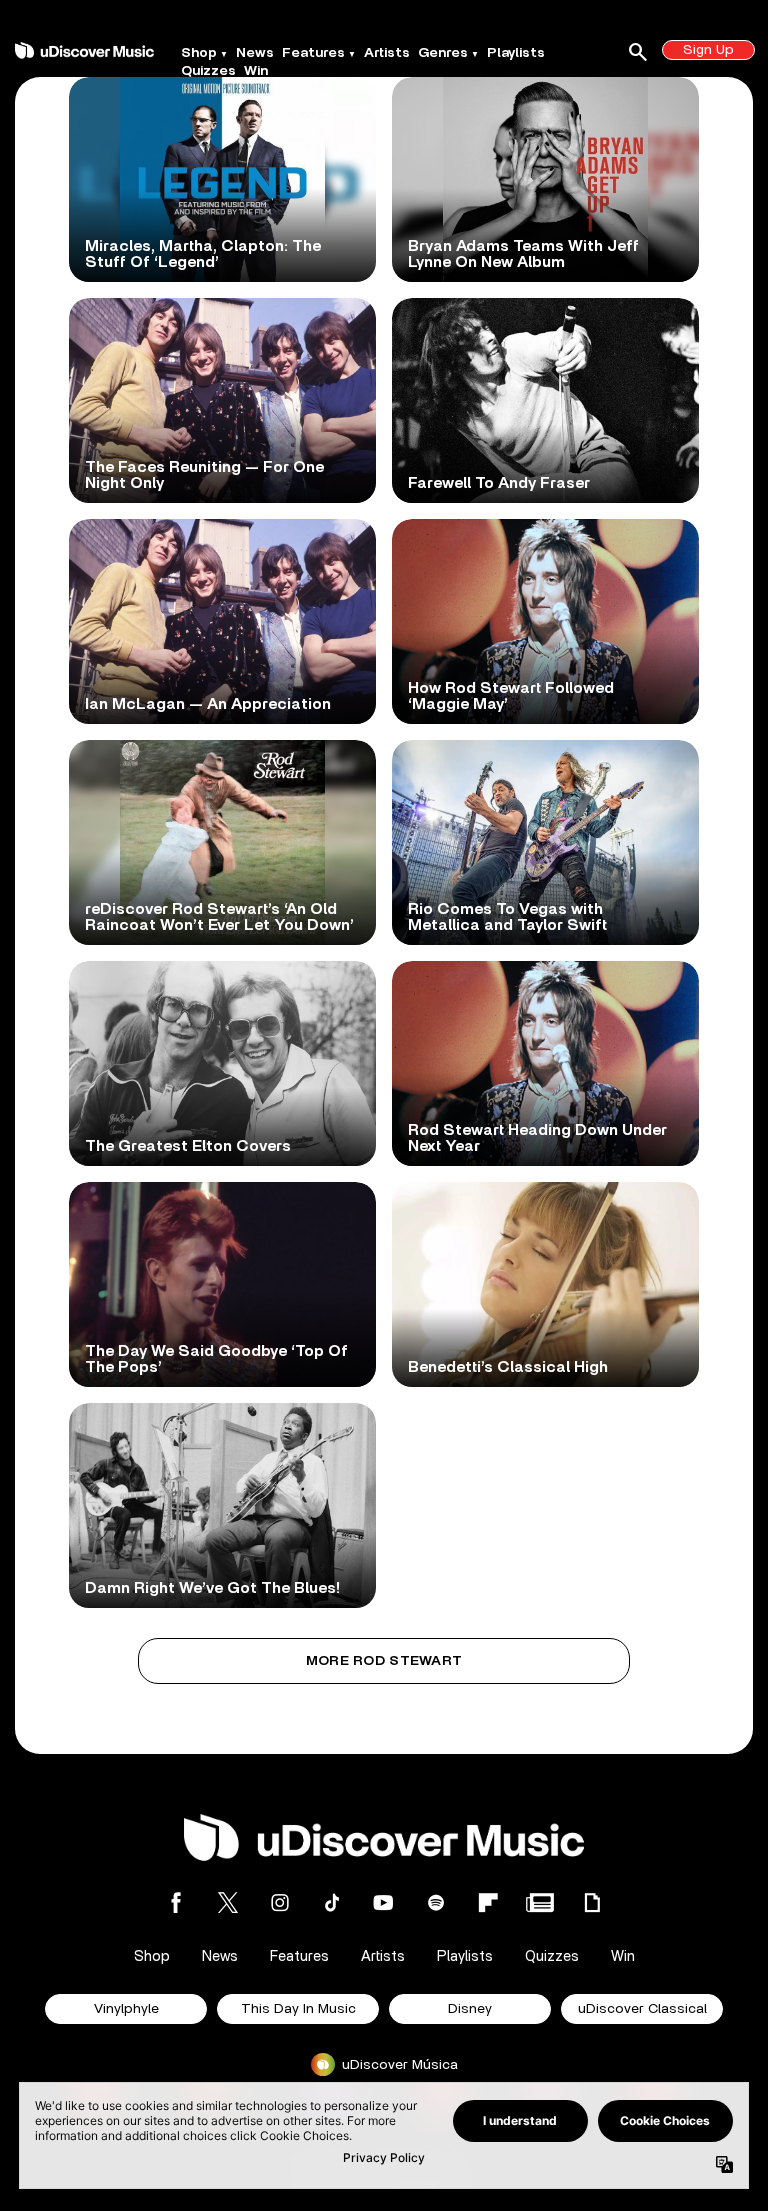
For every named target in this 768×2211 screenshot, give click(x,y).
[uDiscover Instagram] (280, 1902)
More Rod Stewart (384, 1661)
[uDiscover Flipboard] (488, 1902)
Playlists (516, 53)
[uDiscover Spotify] (436, 1902)
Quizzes (208, 71)
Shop (199, 53)
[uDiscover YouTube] (384, 1902)
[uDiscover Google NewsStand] (540, 1902)
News (255, 53)
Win (256, 71)
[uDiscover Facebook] (176, 1902)
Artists (387, 53)
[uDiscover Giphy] (592, 1902)
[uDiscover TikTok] (332, 1902)
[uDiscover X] (228, 1902)
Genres (443, 53)
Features (313, 53)
